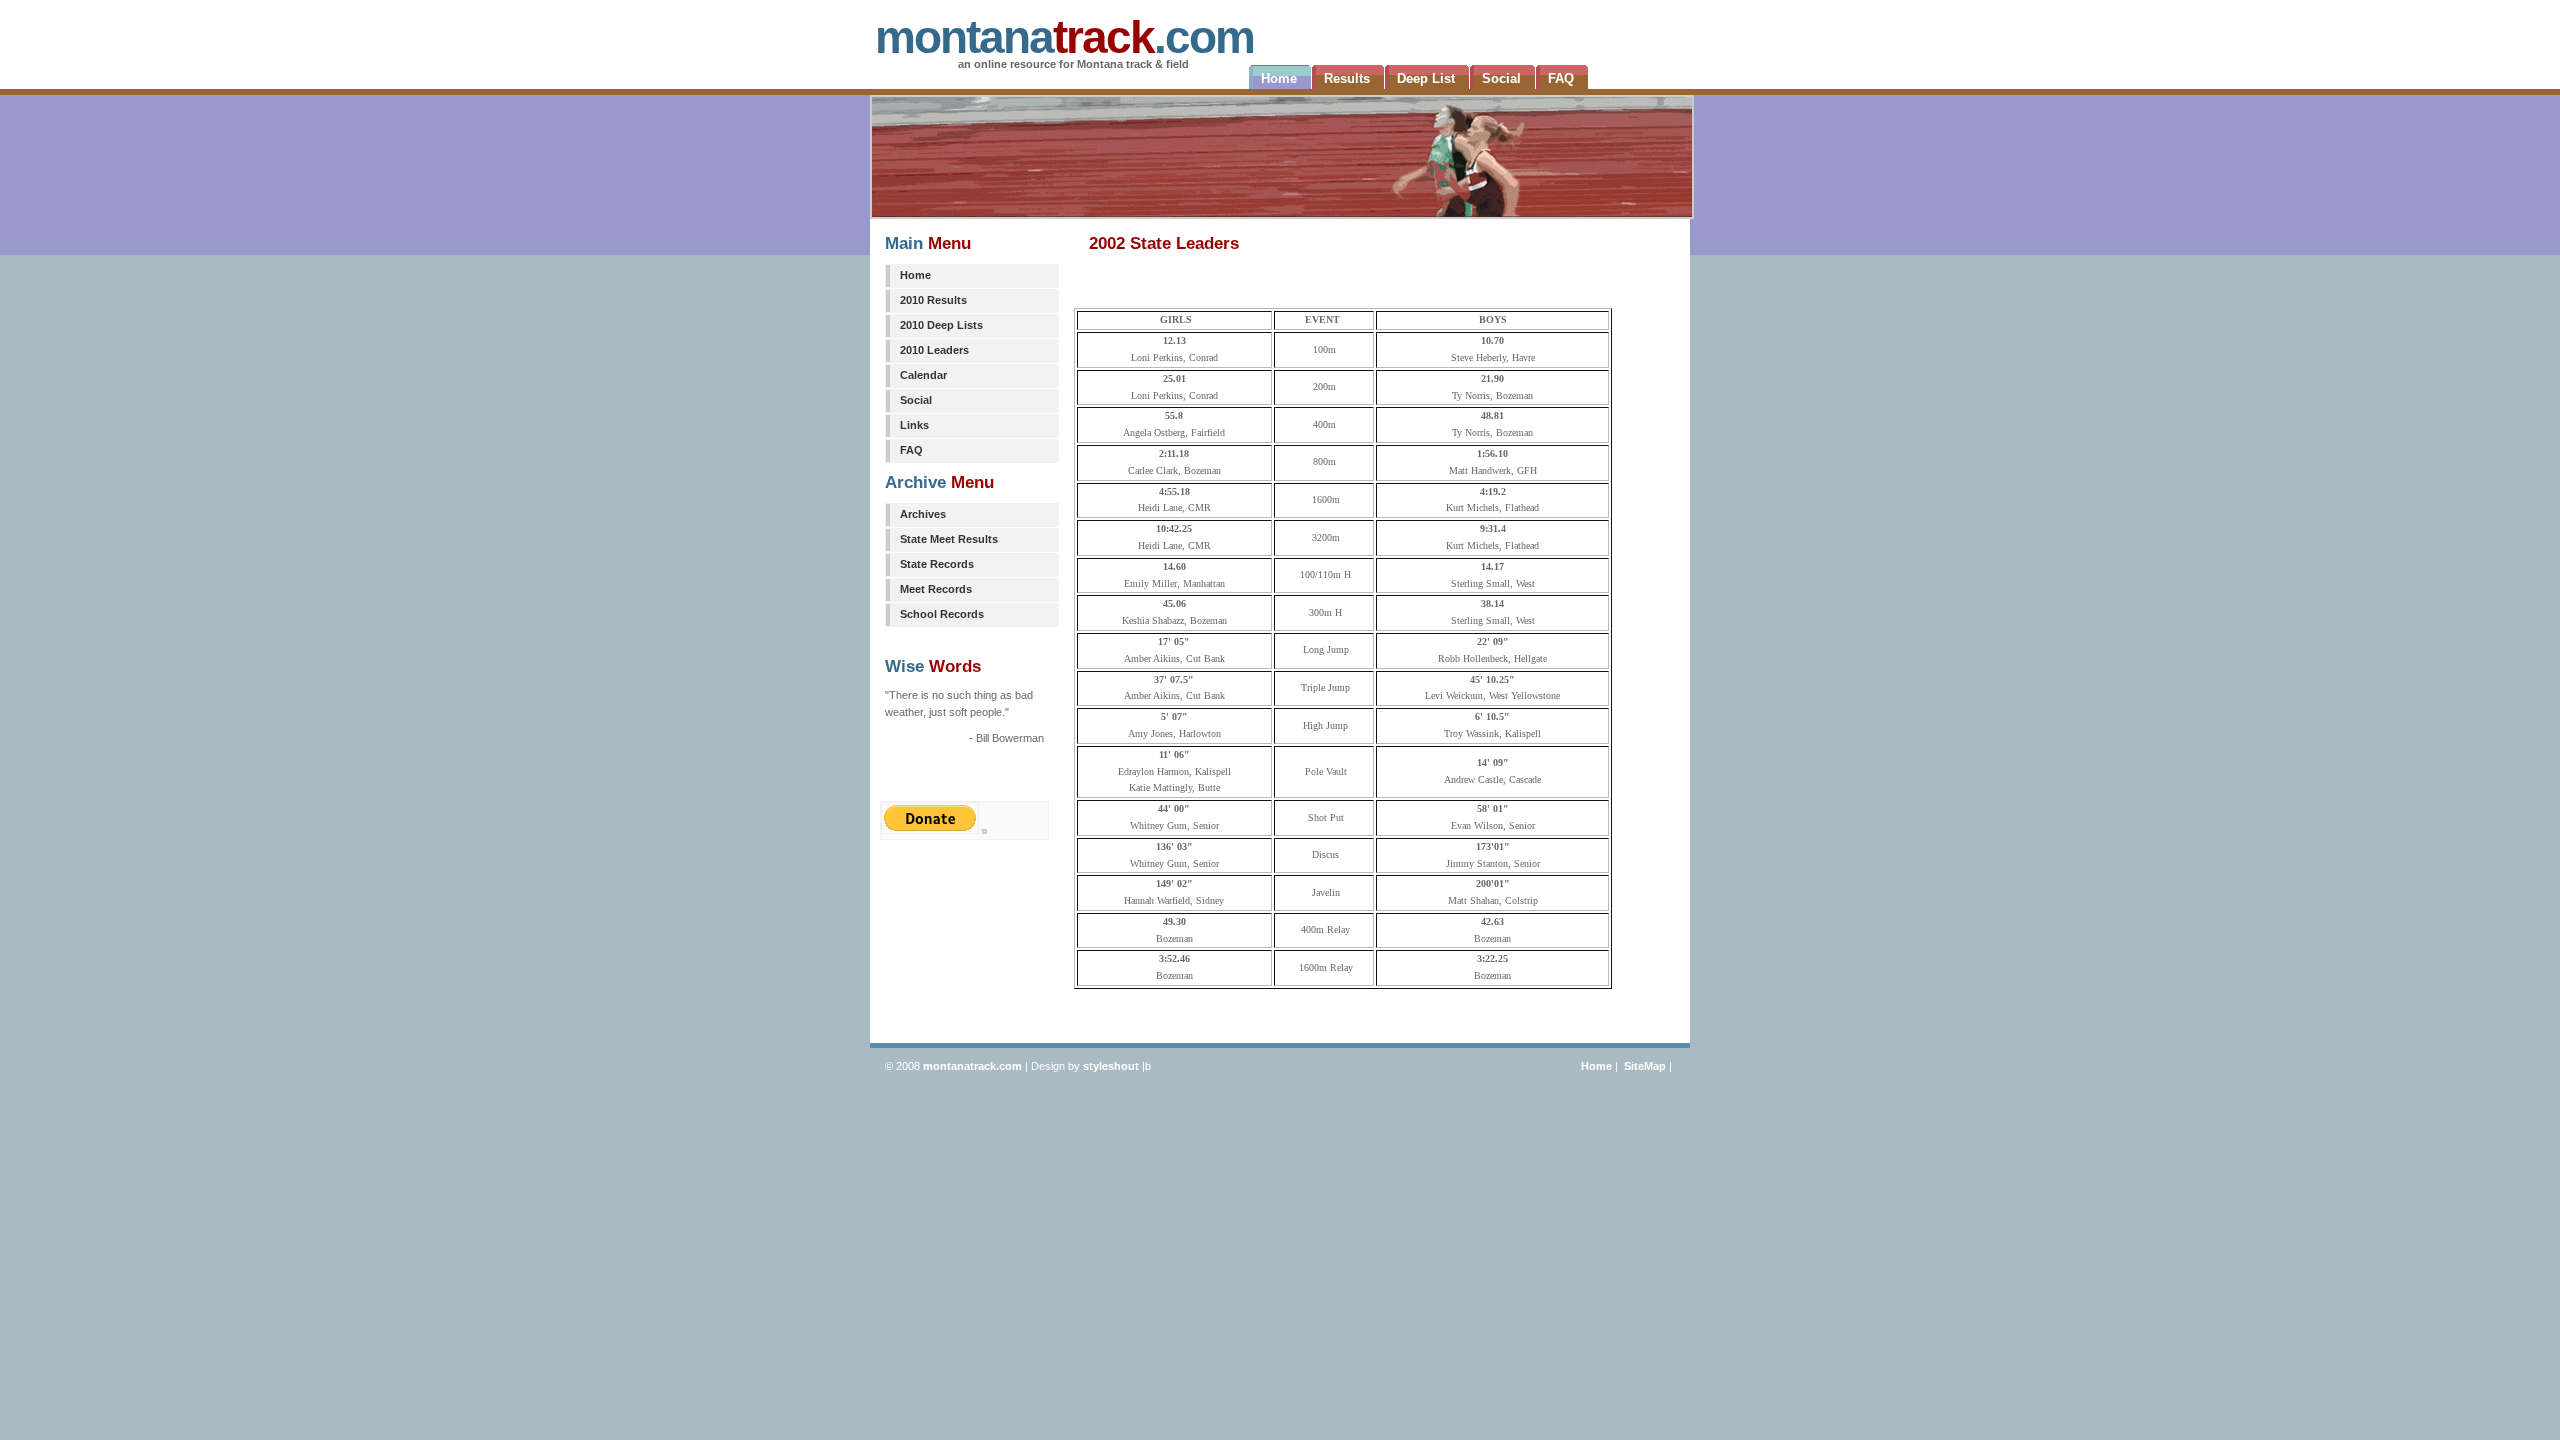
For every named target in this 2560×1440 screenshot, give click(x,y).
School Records (942, 614)
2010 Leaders (934, 350)
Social (916, 400)
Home (915, 275)
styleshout (1111, 1066)
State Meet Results (949, 539)
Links (914, 425)
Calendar (923, 375)
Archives (923, 514)
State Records (937, 564)
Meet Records (936, 589)
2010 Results (933, 300)
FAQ (911, 450)
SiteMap (1645, 1066)
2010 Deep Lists (941, 325)
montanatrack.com (972, 1066)
